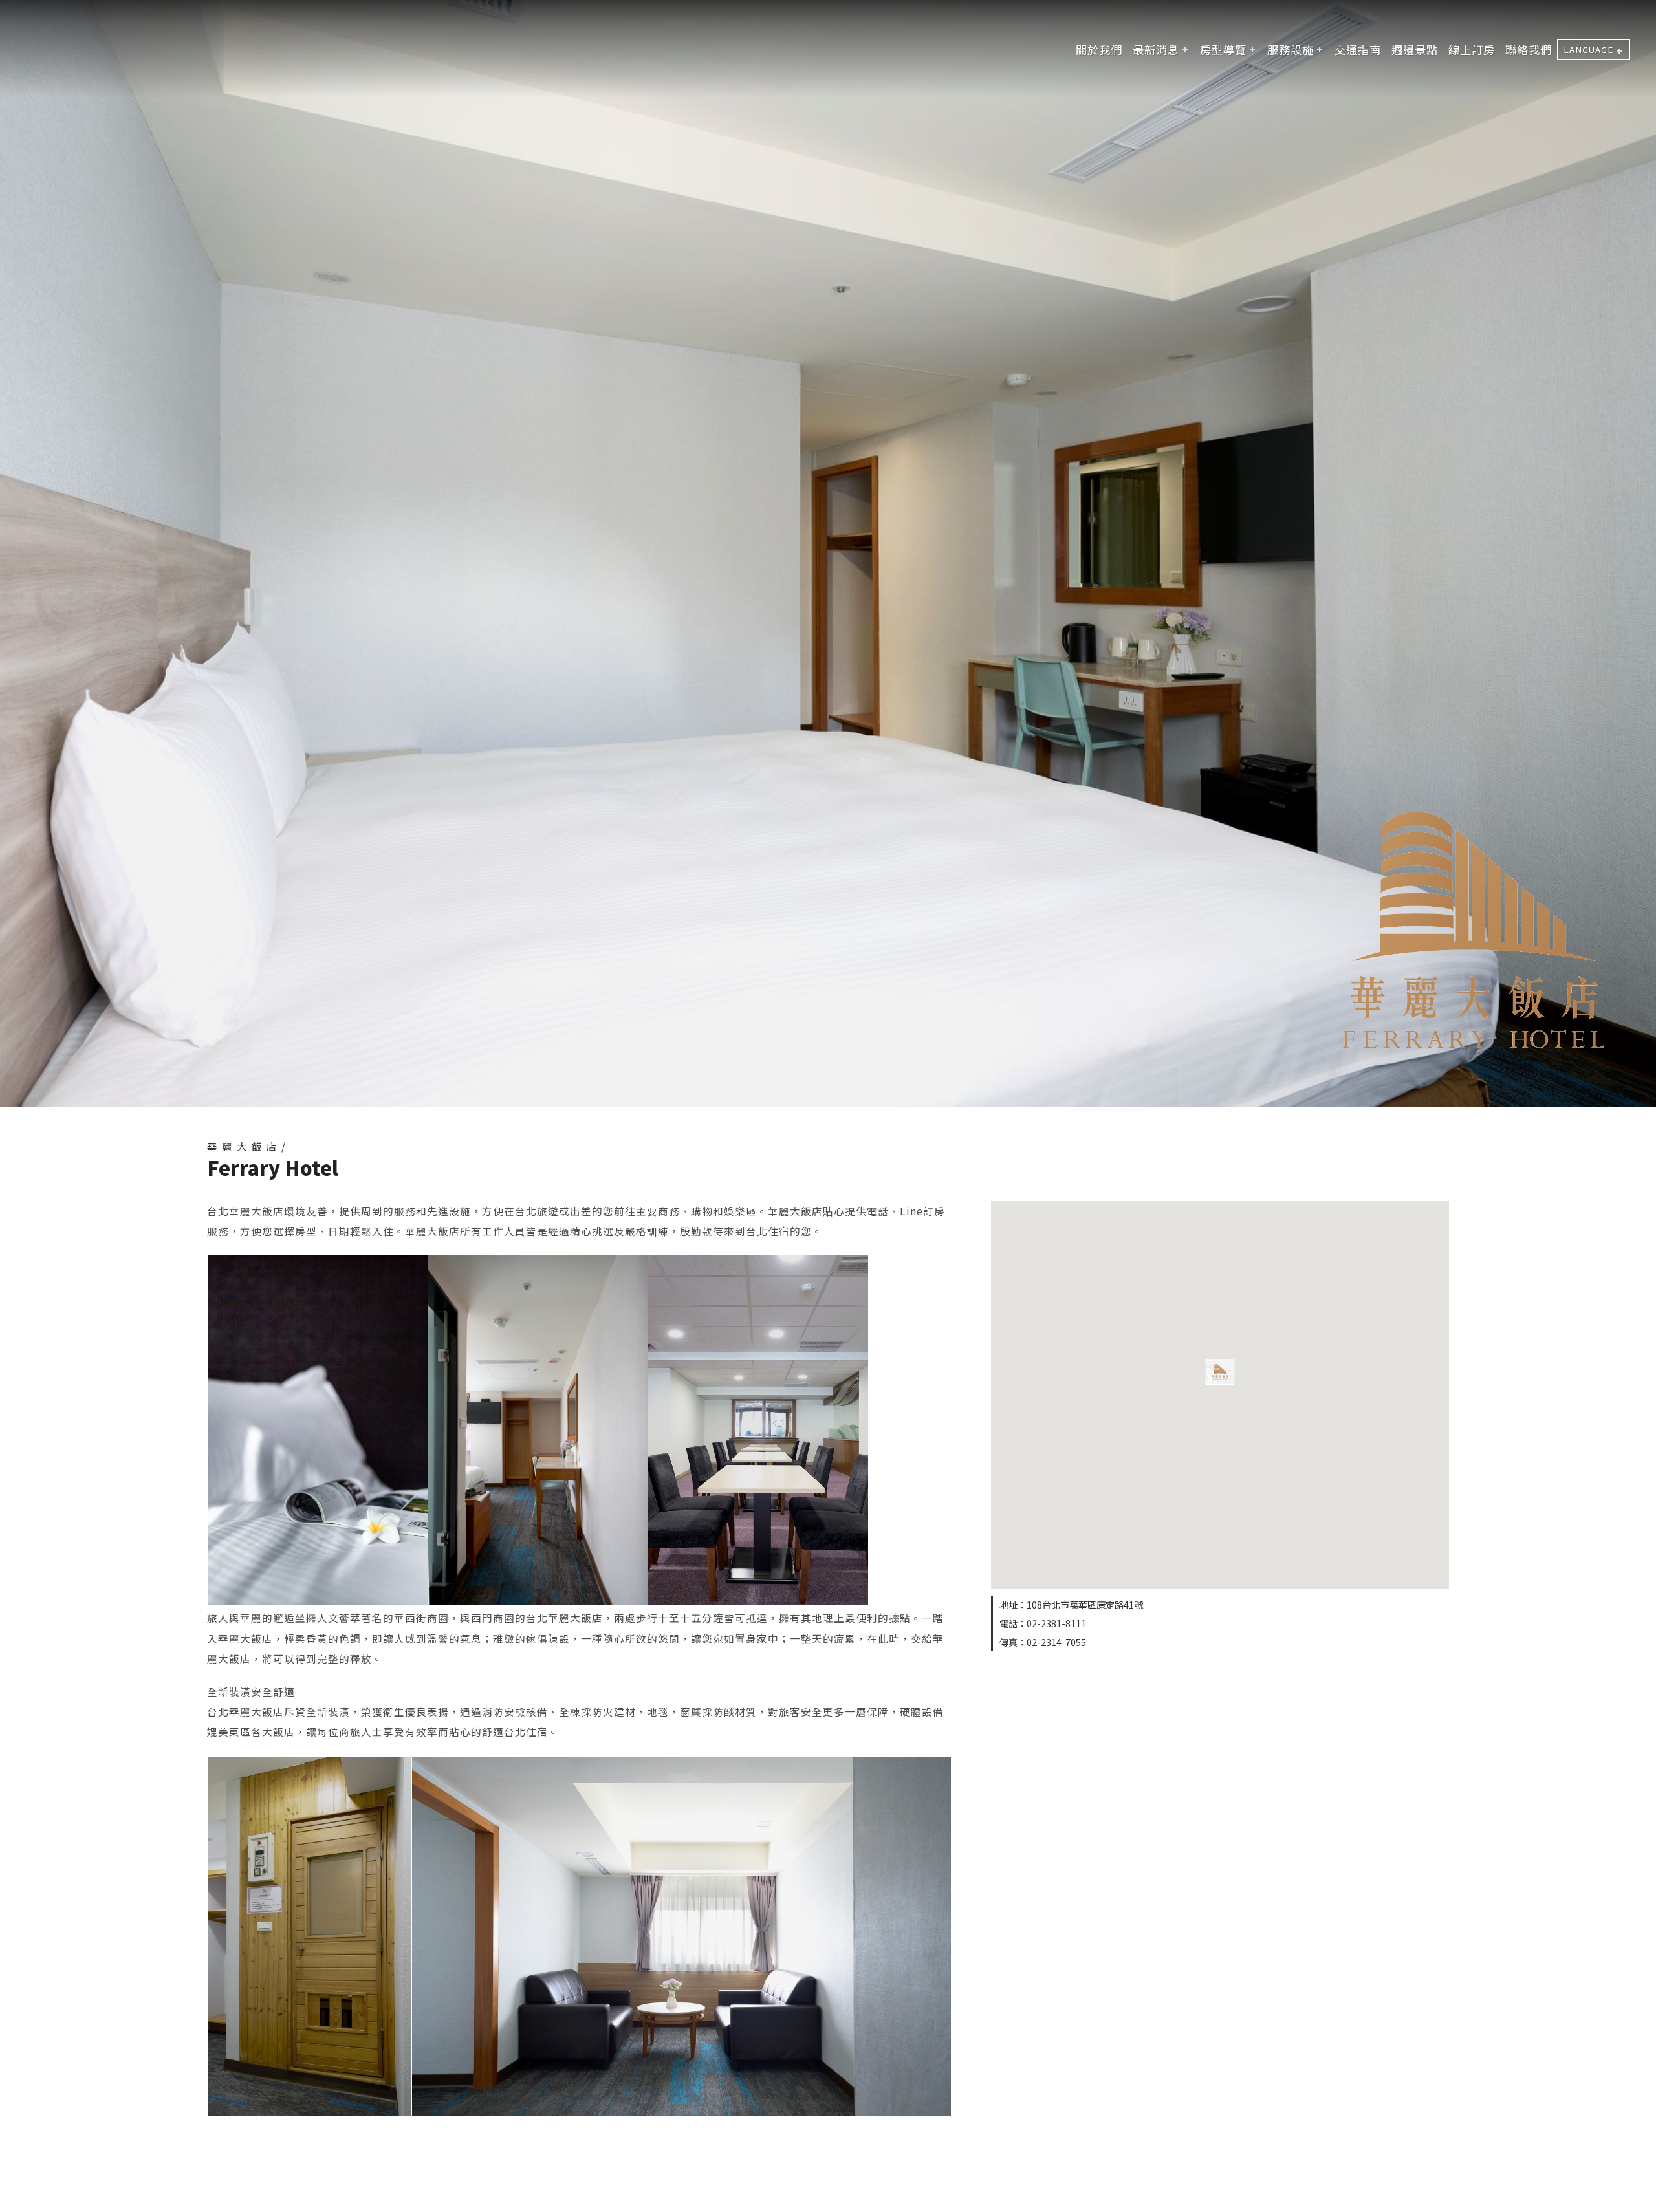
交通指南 (1358, 49)
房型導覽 (1223, 49)
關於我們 (1099, 49)
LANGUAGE (1588, 49)
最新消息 (1156, 49)
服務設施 (1291, 49)
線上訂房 (1472, 49)
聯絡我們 (1529, 49)
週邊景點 (1415, 49)
